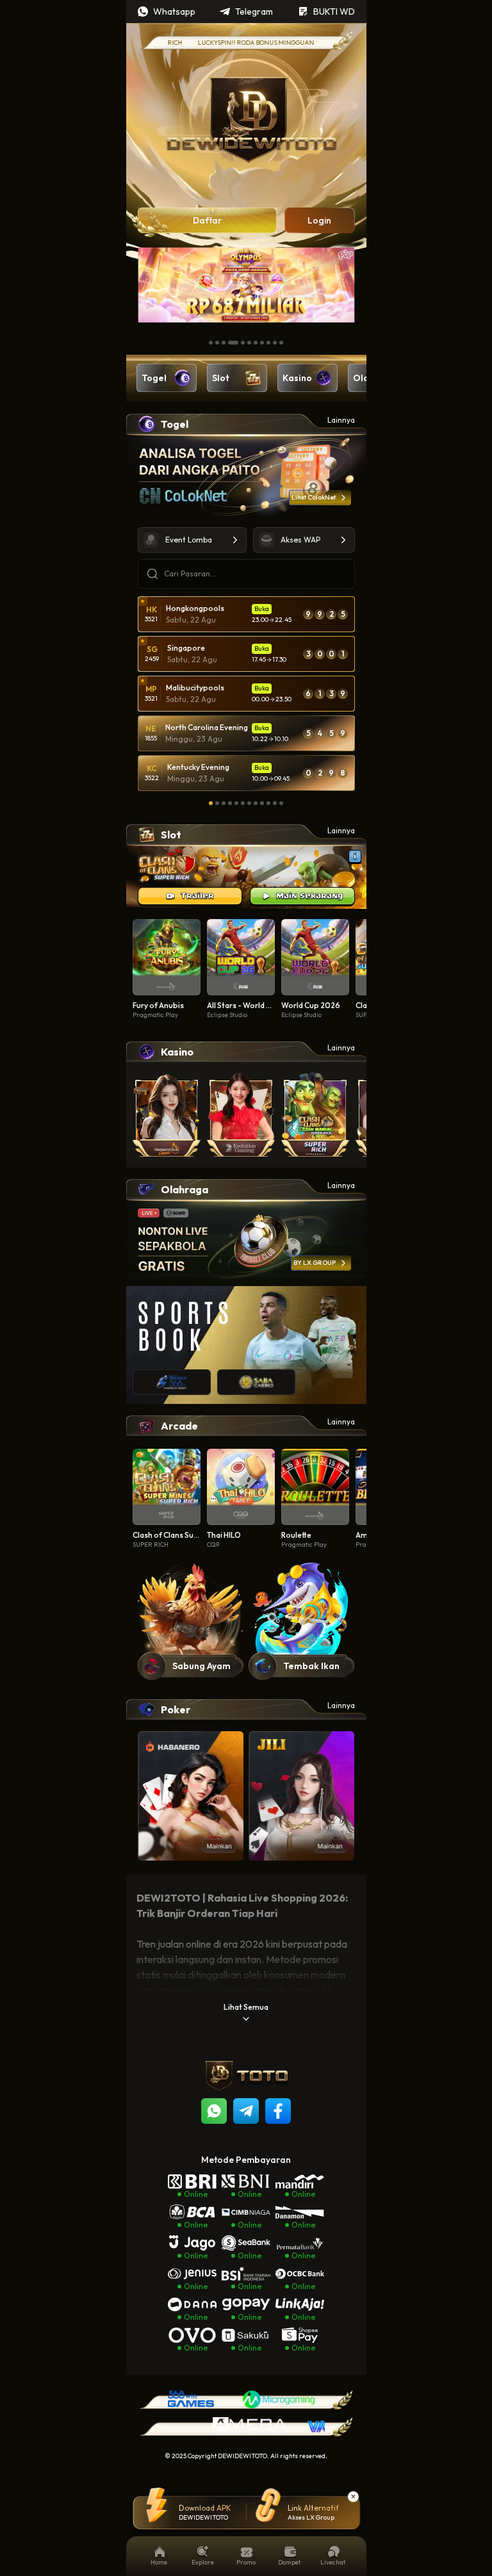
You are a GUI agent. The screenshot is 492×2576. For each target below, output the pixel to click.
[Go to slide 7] (256, 343)
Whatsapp (174, 12)
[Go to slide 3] (224, 343)
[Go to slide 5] (243, 343)
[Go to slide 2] (217, 343)
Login (319, 220)
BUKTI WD (334, 12)
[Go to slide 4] (233, 343)
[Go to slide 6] (249, 343)
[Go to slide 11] (281, 343)
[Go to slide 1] (211, 343)
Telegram (254, 12)
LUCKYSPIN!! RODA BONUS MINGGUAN (227, 43)
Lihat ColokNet (314, 497)
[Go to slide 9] (268, 343)
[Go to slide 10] (275, 343)
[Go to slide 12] (281, 803)
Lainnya (341, 420)
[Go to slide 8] (262, 343)
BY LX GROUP (315, 1263)
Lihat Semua (246, 2007)
